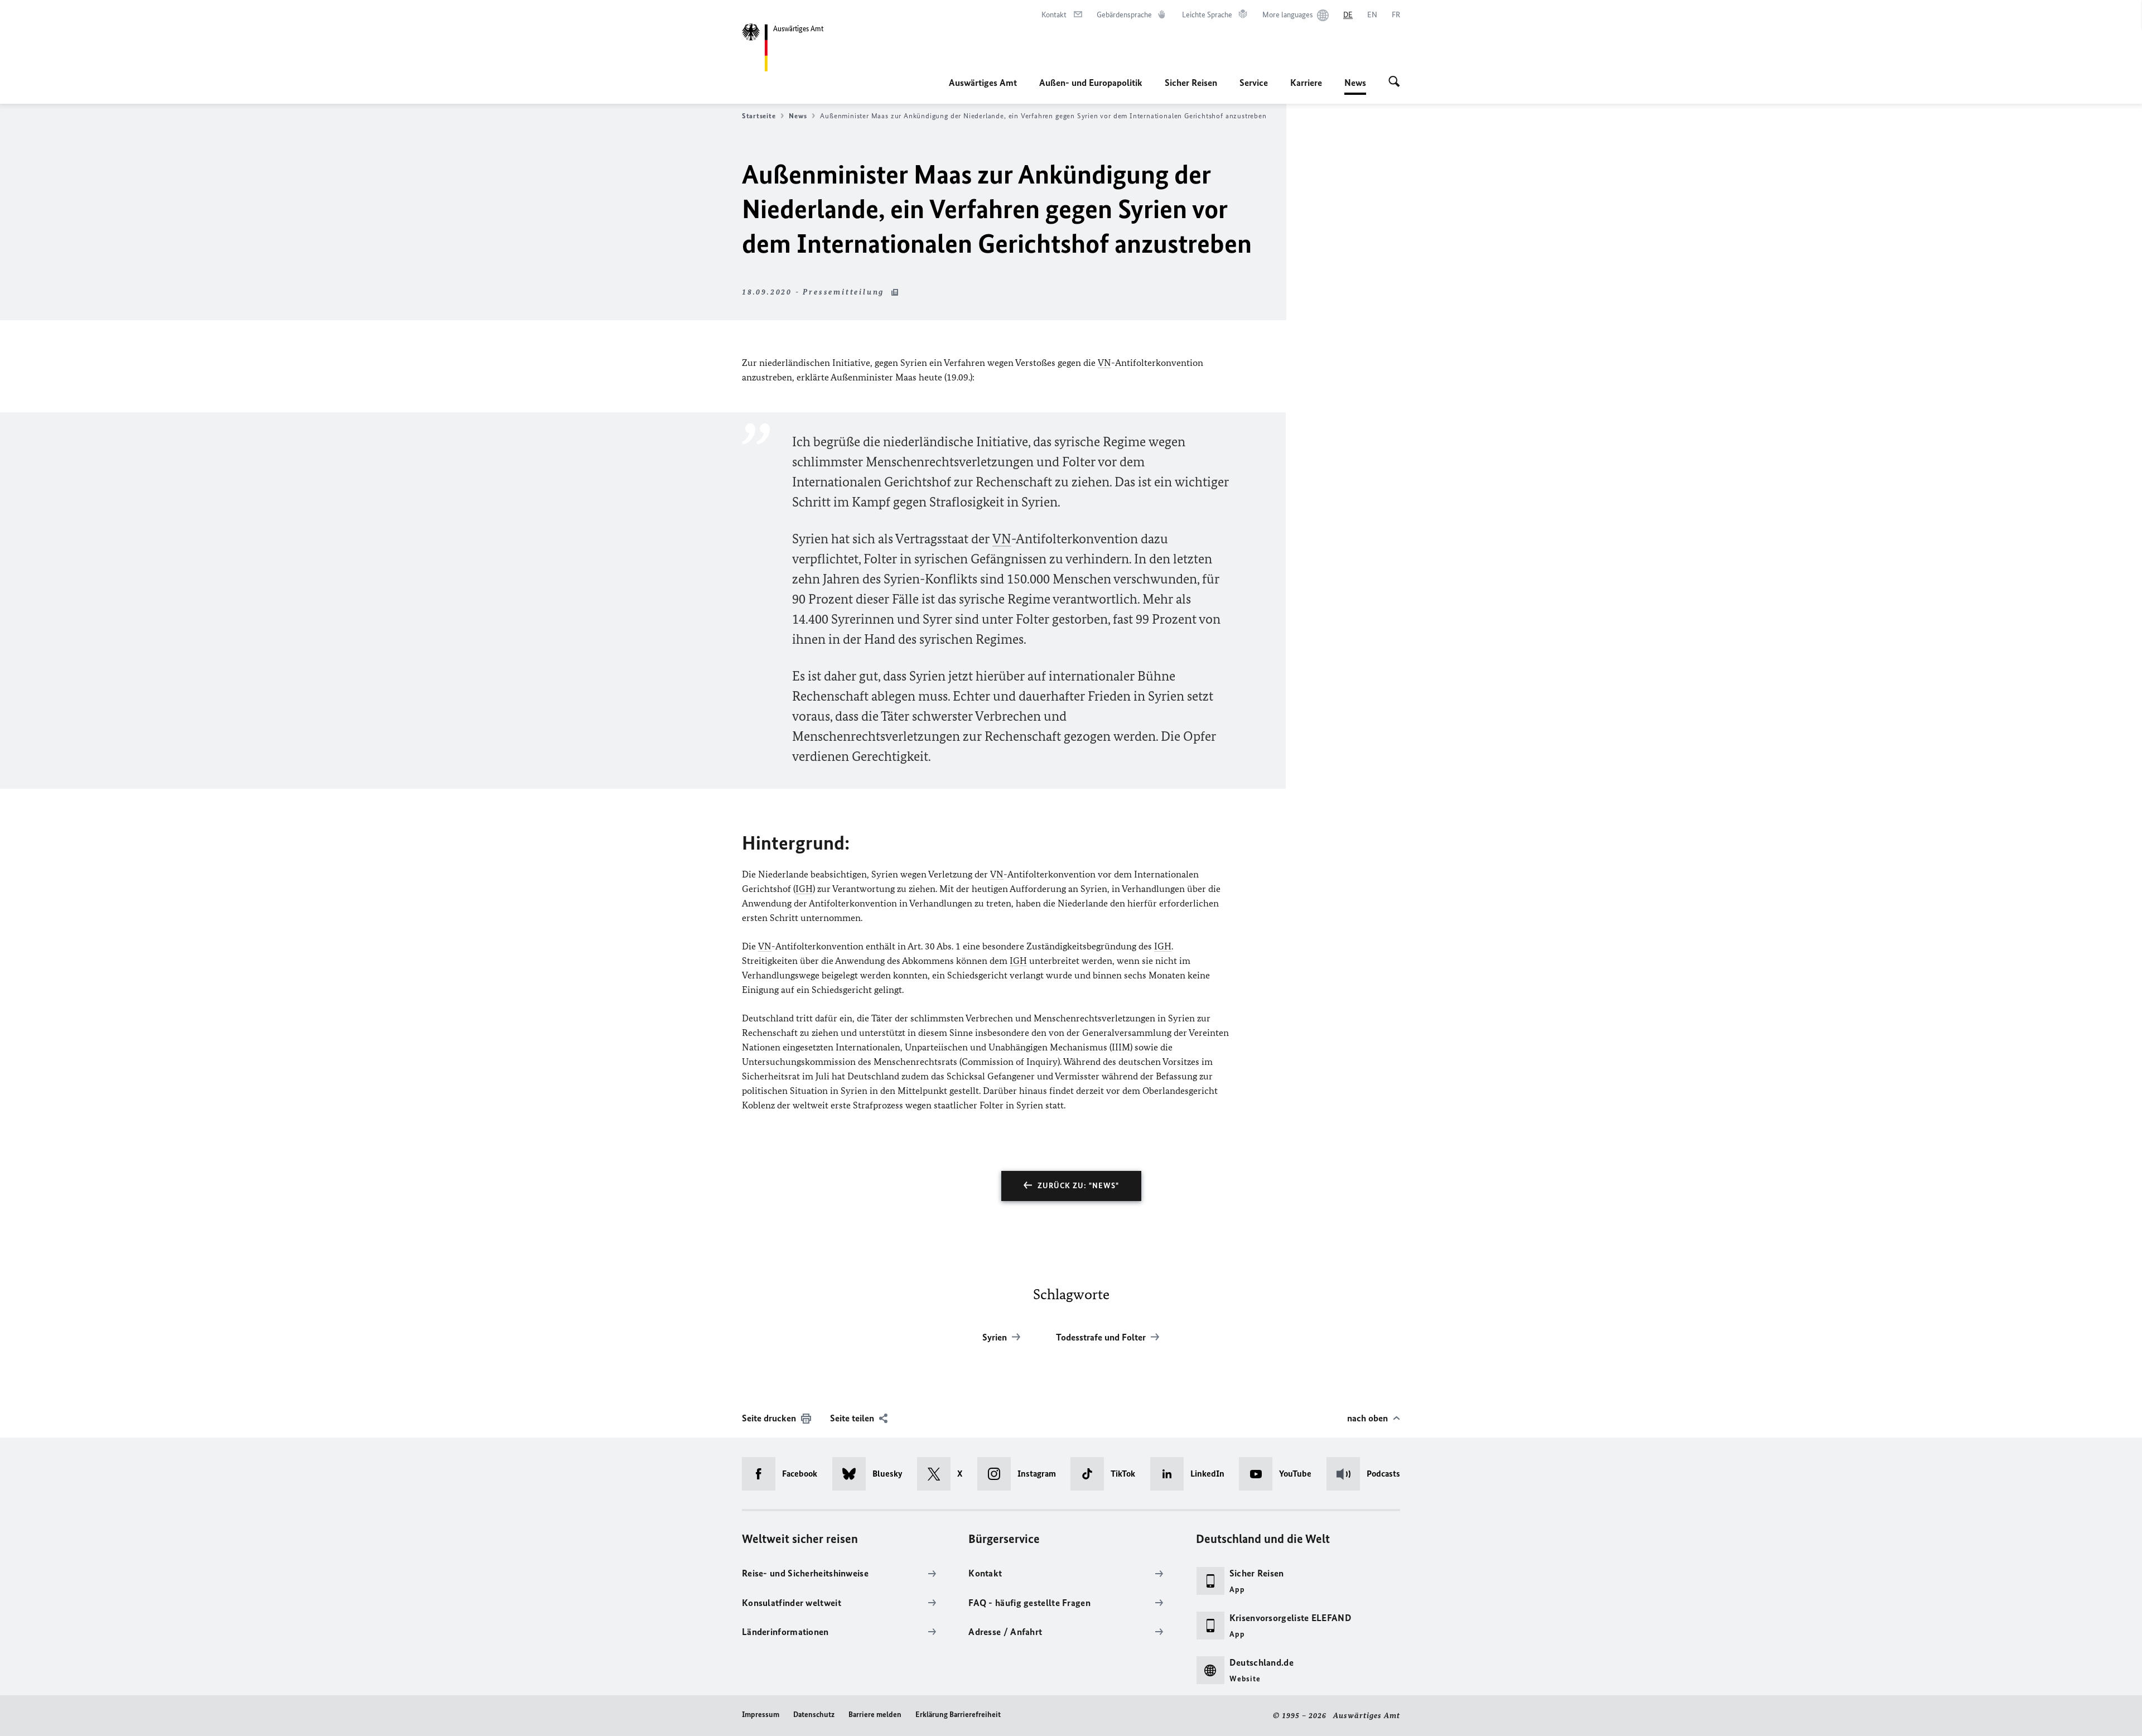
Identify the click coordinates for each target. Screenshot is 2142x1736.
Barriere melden (875, 1715)
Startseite (759, 116)
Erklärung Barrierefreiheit (958, 1715)
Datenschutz (814, 1715)
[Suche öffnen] (1394, 83)
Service (1254, 83)
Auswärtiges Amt (983, 83)
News (1355, 86)
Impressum (761, 1715)
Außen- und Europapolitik (1091, 83)
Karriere (1306, 83)
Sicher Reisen (1191, 83)
